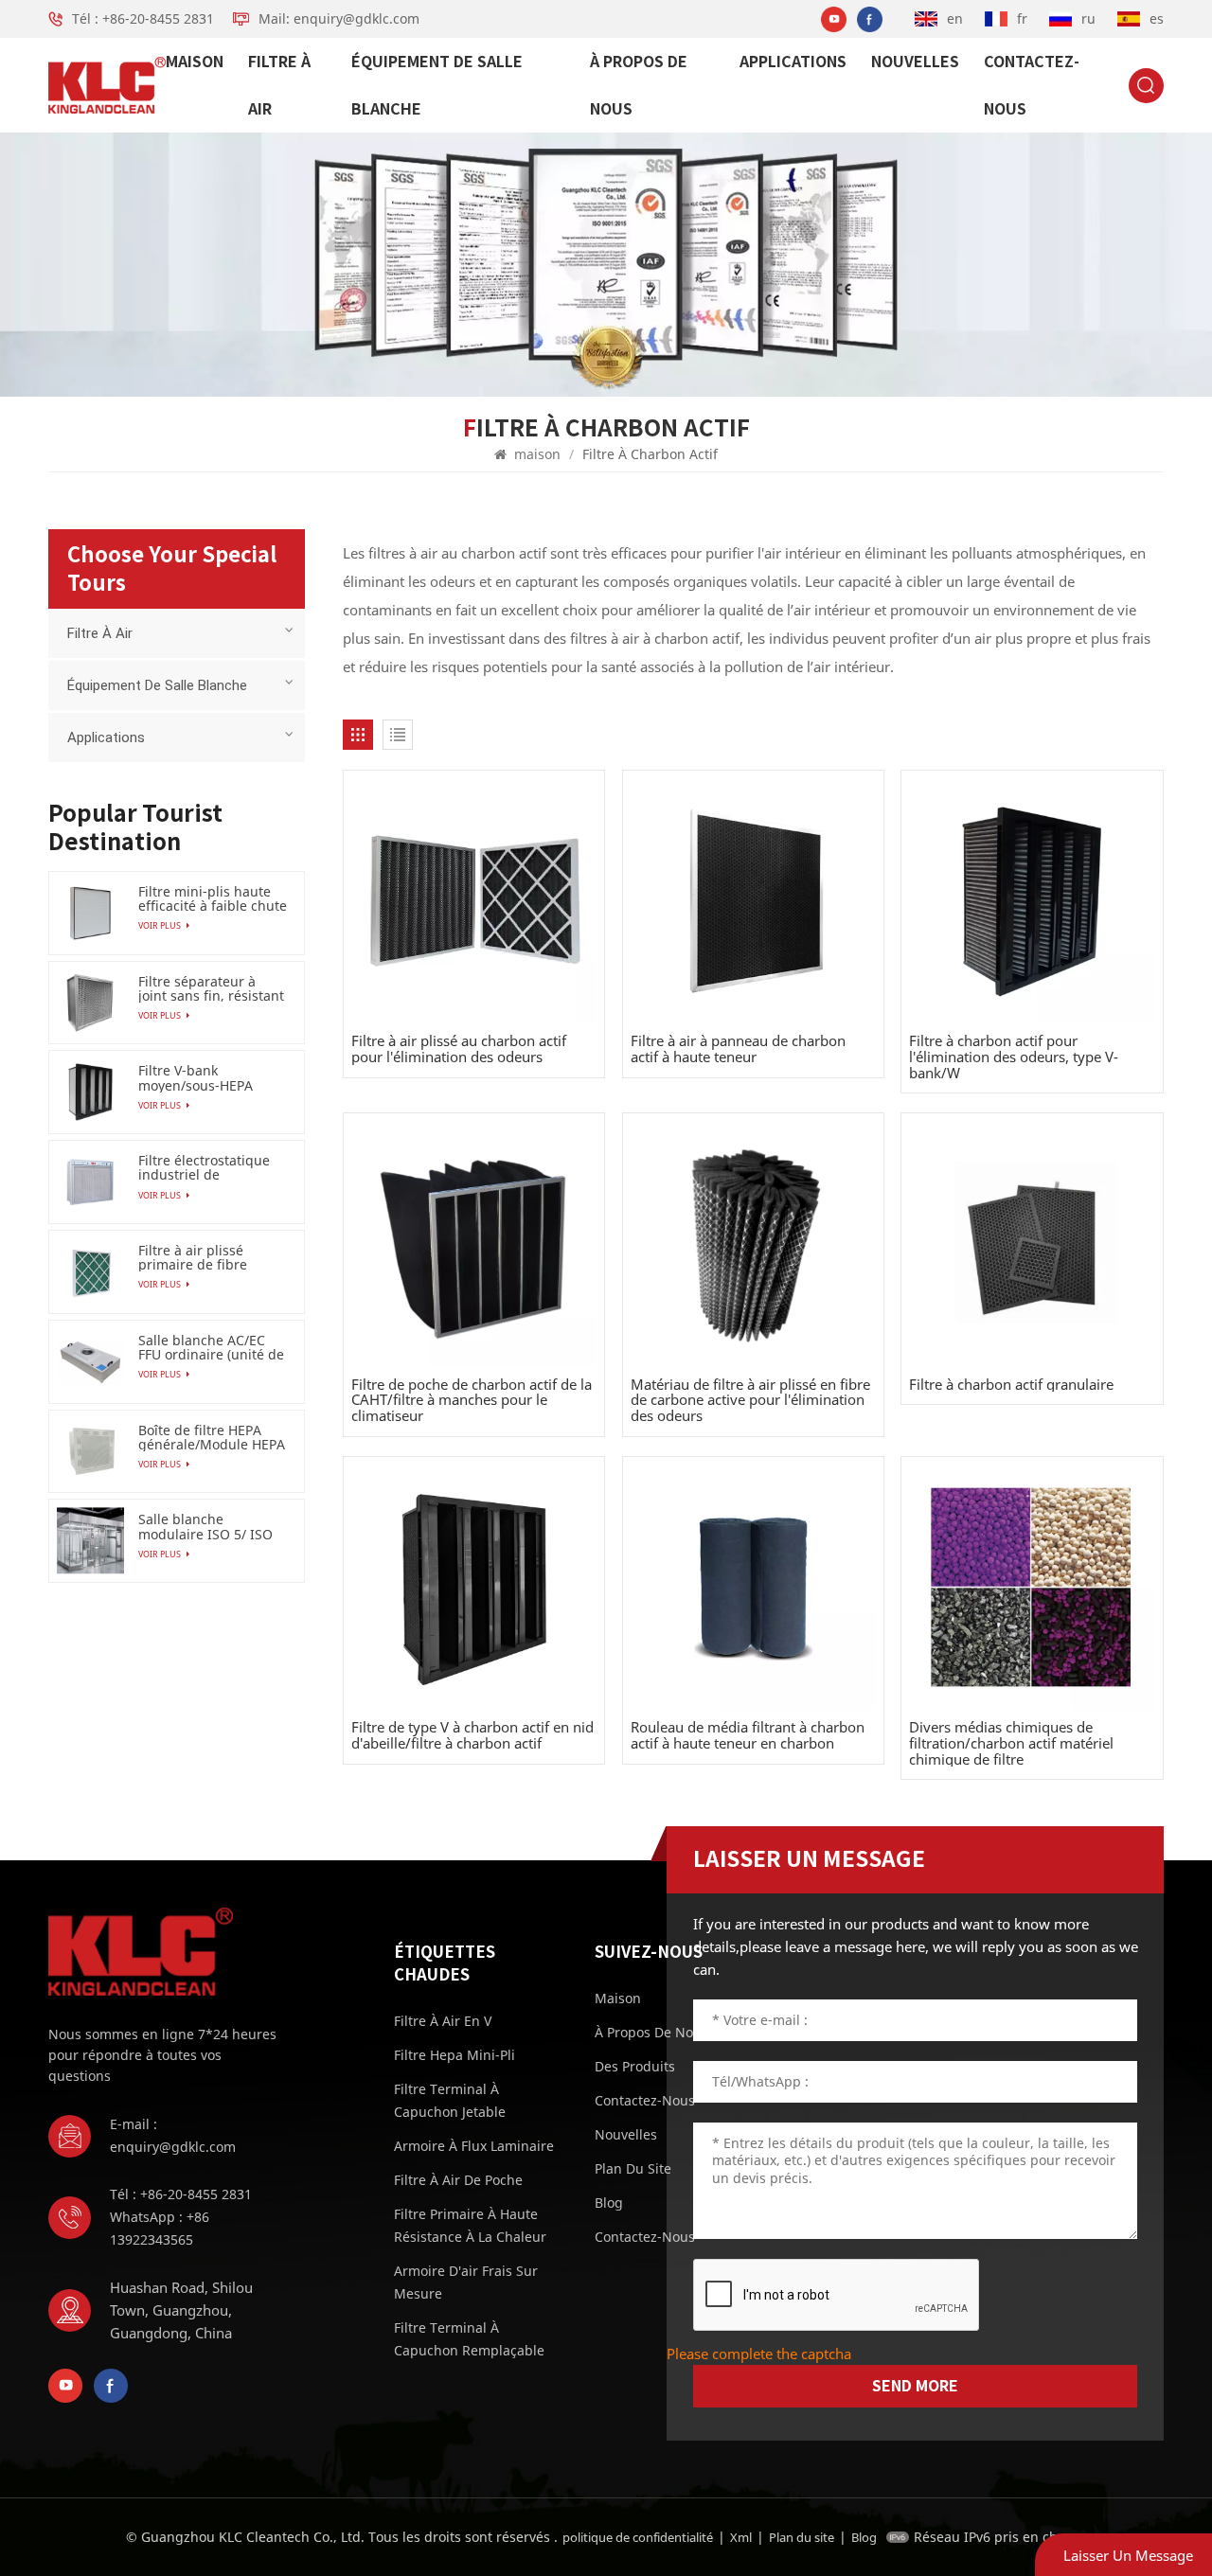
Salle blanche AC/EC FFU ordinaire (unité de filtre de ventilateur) (211, 1347)
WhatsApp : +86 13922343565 (160, 2228)
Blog (864, 2537)
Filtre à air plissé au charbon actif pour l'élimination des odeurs (459, 1048)
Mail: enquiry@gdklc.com (339, 18)
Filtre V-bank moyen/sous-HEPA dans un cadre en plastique (196, 1077)
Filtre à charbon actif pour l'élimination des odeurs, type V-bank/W (1014, 1057)
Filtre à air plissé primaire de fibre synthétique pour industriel (193, 1257)
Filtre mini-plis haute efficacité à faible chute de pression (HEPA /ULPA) (213, 898)
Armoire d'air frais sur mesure (466, 2282)
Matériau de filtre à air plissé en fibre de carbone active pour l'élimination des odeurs (750, 1400)
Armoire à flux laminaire (474, 2146)
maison (195, 62)
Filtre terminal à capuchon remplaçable (469, 2339)
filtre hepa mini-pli (454, 2055)
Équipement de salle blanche (437, 85)
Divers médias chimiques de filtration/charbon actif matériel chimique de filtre (1011, 1743)
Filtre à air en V (443, 2021)
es (1157, 18)
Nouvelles (915, 62)
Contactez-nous (1032, 85)
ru (1088, 18)
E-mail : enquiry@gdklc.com (173, 2135)
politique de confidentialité (638, 2537)
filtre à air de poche (458, 2180)
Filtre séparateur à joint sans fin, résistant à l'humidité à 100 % (211, 988)
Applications (793, 62)
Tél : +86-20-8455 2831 (143, 18)
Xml (741, 2537)
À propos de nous (639, 85)
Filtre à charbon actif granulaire (1011, 1385)
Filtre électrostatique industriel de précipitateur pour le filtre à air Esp (205, 1167)
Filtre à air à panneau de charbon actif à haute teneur (738, 1048)
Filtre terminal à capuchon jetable (450, 2100)
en (955, 18)
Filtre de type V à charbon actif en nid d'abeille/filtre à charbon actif (472, 1735)
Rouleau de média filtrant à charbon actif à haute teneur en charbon (748, 1735)
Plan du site (802, 2537)
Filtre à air (279, 85)
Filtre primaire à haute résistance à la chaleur (470, 2225)
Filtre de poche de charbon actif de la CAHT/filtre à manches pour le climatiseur (472, 1400)
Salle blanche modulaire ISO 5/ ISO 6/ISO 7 (205, 1526)
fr (1022, 18)
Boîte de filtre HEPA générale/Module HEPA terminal (212, 1437)
